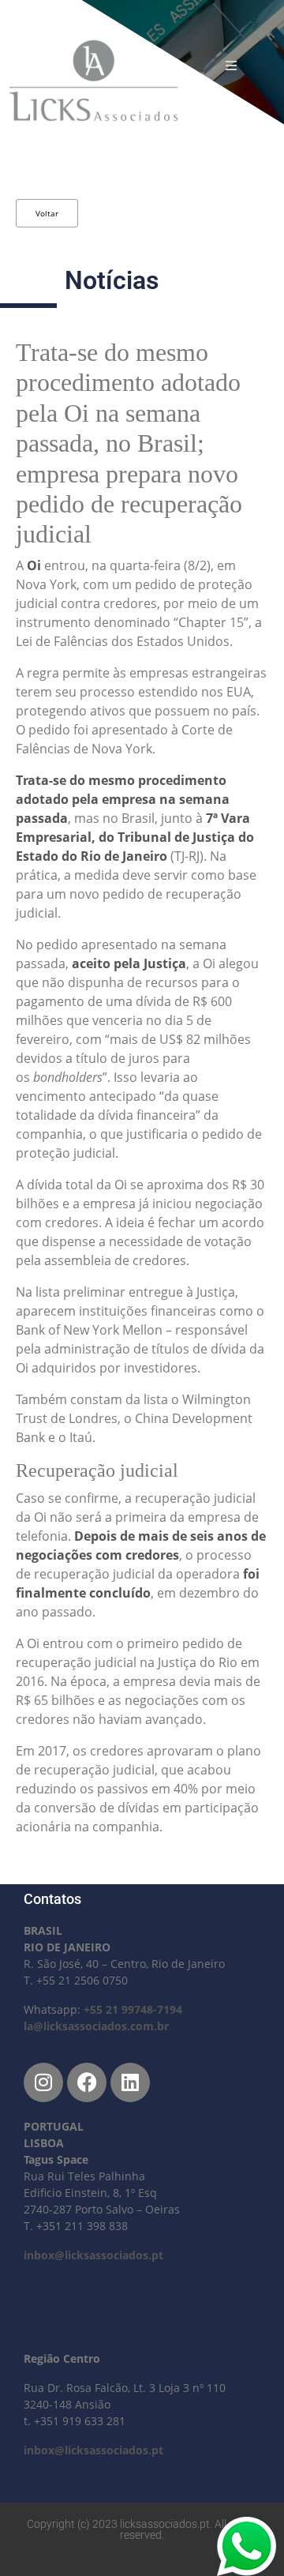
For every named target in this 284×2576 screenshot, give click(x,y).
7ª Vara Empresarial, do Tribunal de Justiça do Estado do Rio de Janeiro (135, 837)
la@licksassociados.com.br (96, 2026)
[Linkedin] (130, 2082)
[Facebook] (87, 2082)
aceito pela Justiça (129, 963)
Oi (34, 565)
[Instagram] (43, 2082)
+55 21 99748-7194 (133, 2009)
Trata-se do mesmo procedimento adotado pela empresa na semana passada (123, 799)
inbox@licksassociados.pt (93, 2255)
